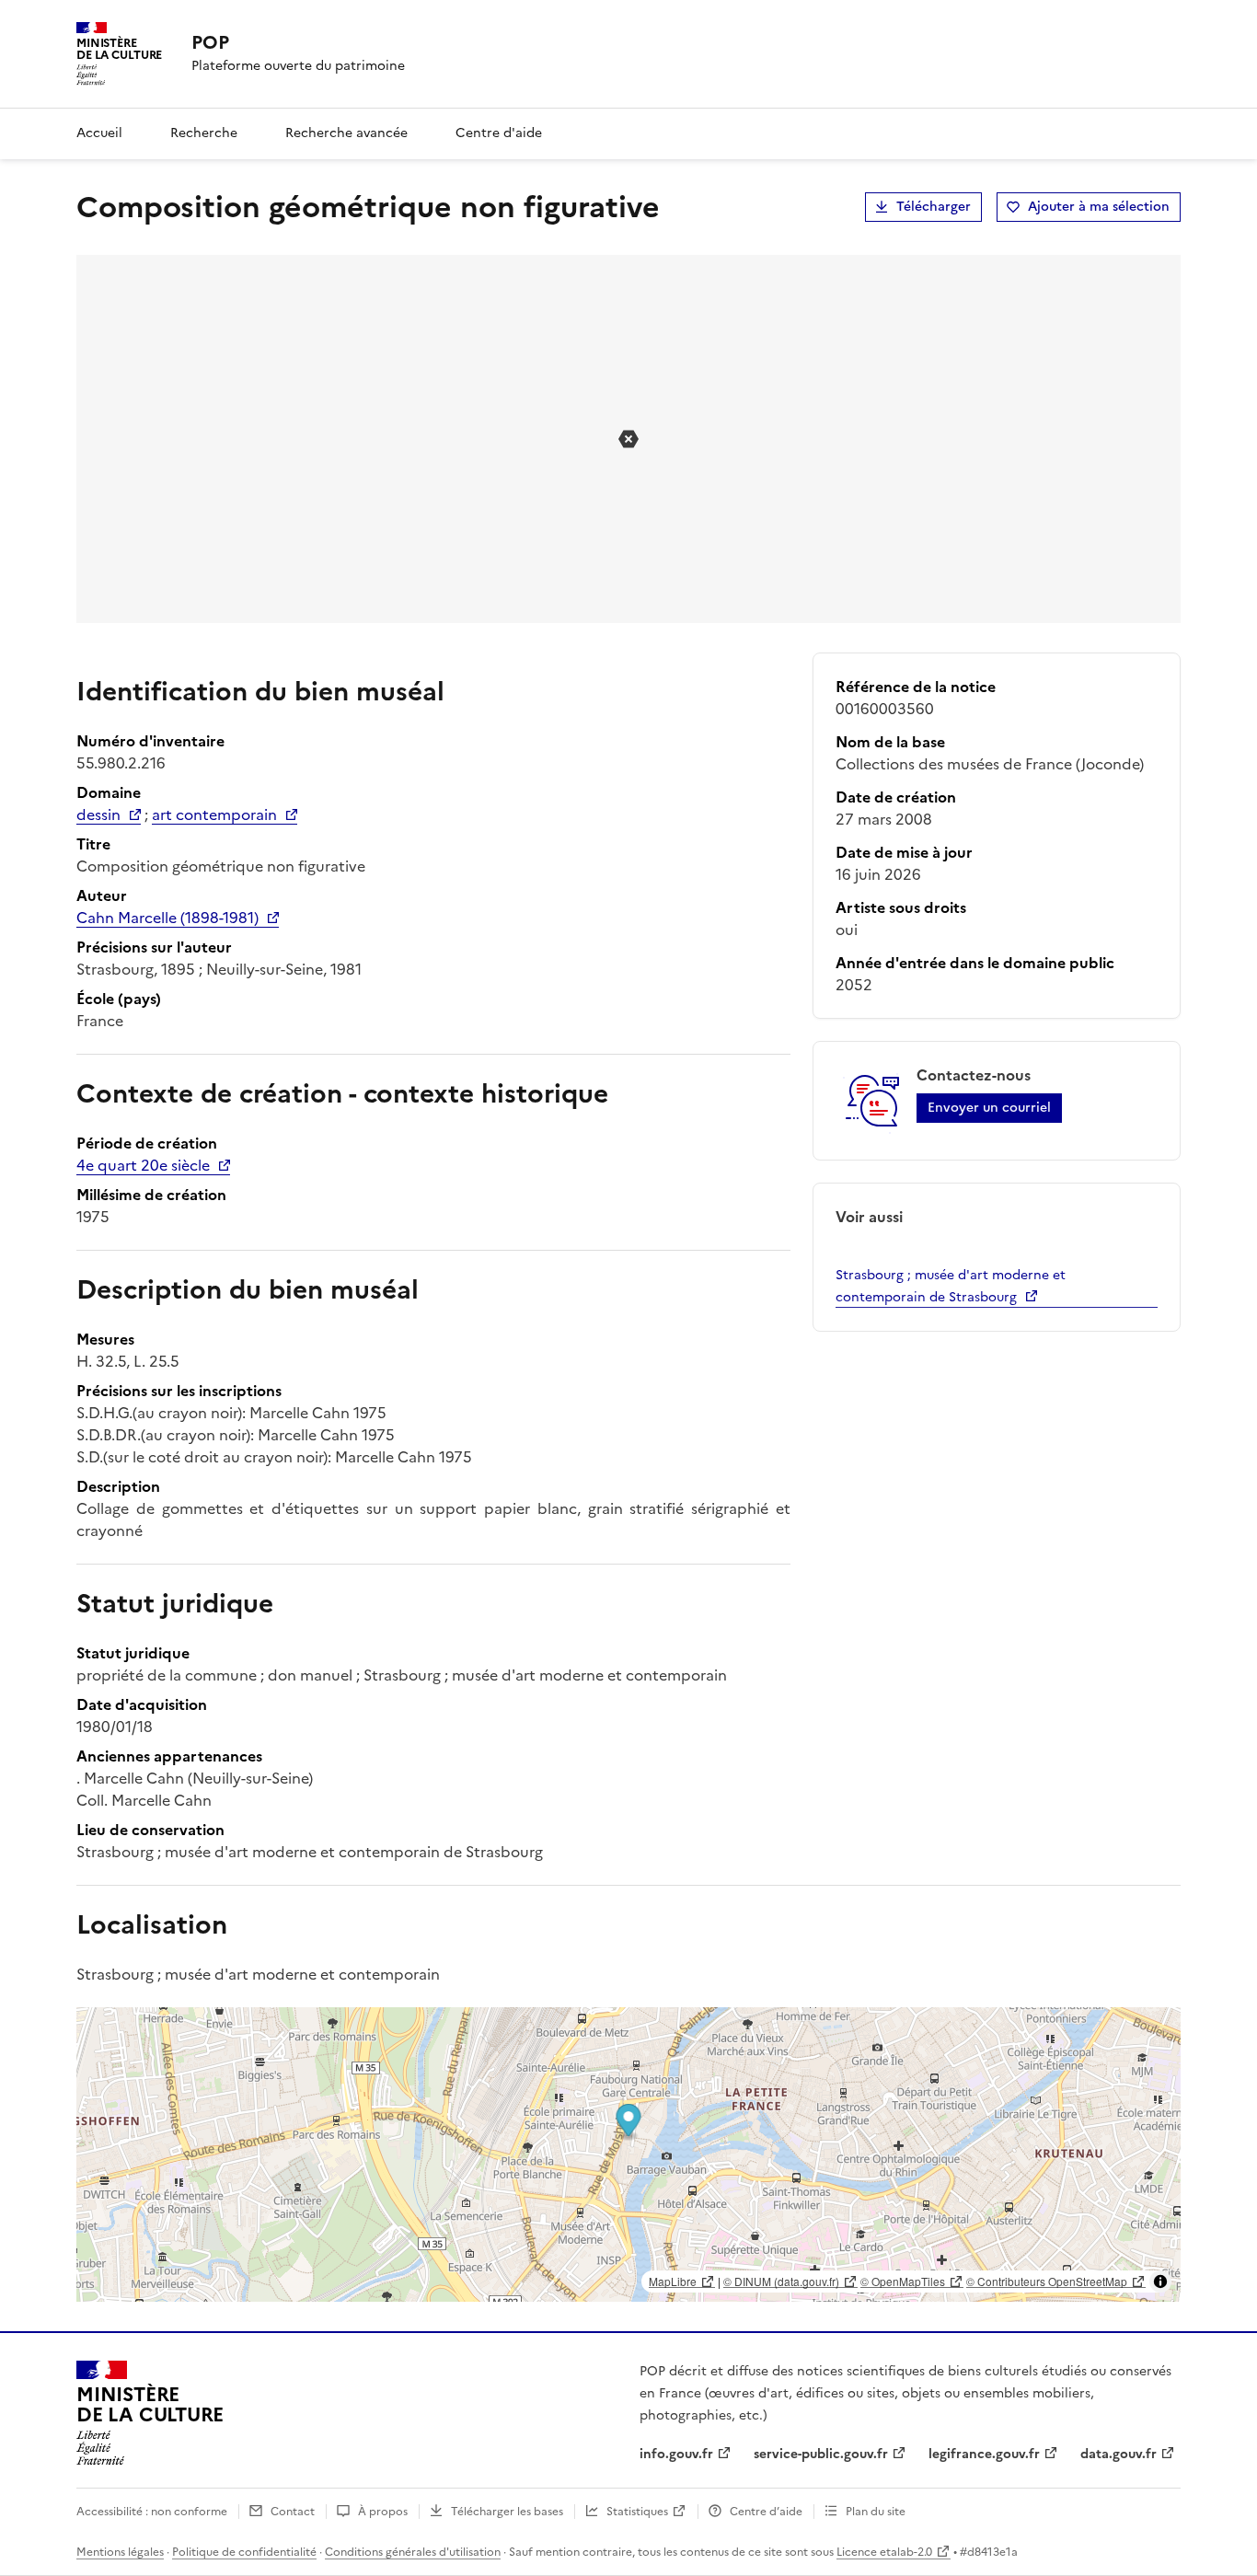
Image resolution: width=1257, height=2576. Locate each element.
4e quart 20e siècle (143, 1165)
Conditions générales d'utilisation (413, 2552)
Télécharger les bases (507, 2512)
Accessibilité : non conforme (152, 2512)
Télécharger (934, 207)
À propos (383, 2512)
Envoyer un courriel (989, 1108)
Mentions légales (120, 2552)
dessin (98, 814)
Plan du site (876, 2512)
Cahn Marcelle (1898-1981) (167, 918)
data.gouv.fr (1119, 2454)
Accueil (99, 133)
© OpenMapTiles (903, 2281)
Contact (293, 2512)
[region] (628, 2154)
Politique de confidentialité (244, 2552)
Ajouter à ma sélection (1099, 207)
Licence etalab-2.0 (884, 2552)
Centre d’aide (766, 2512)
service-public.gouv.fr (821, 2454)
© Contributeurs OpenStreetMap (1047, 2281)
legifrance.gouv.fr (984, 2454)
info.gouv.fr (676, 2454)
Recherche (204, 133)
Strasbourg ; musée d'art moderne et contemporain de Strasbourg (951, 1286)
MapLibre (673, 2281)
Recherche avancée (346, 133)
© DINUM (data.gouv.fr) (781, 2281)
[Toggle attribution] (1160, 2281)
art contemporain (214, 814)
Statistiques (637, 2512)
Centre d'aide (499, 133)
